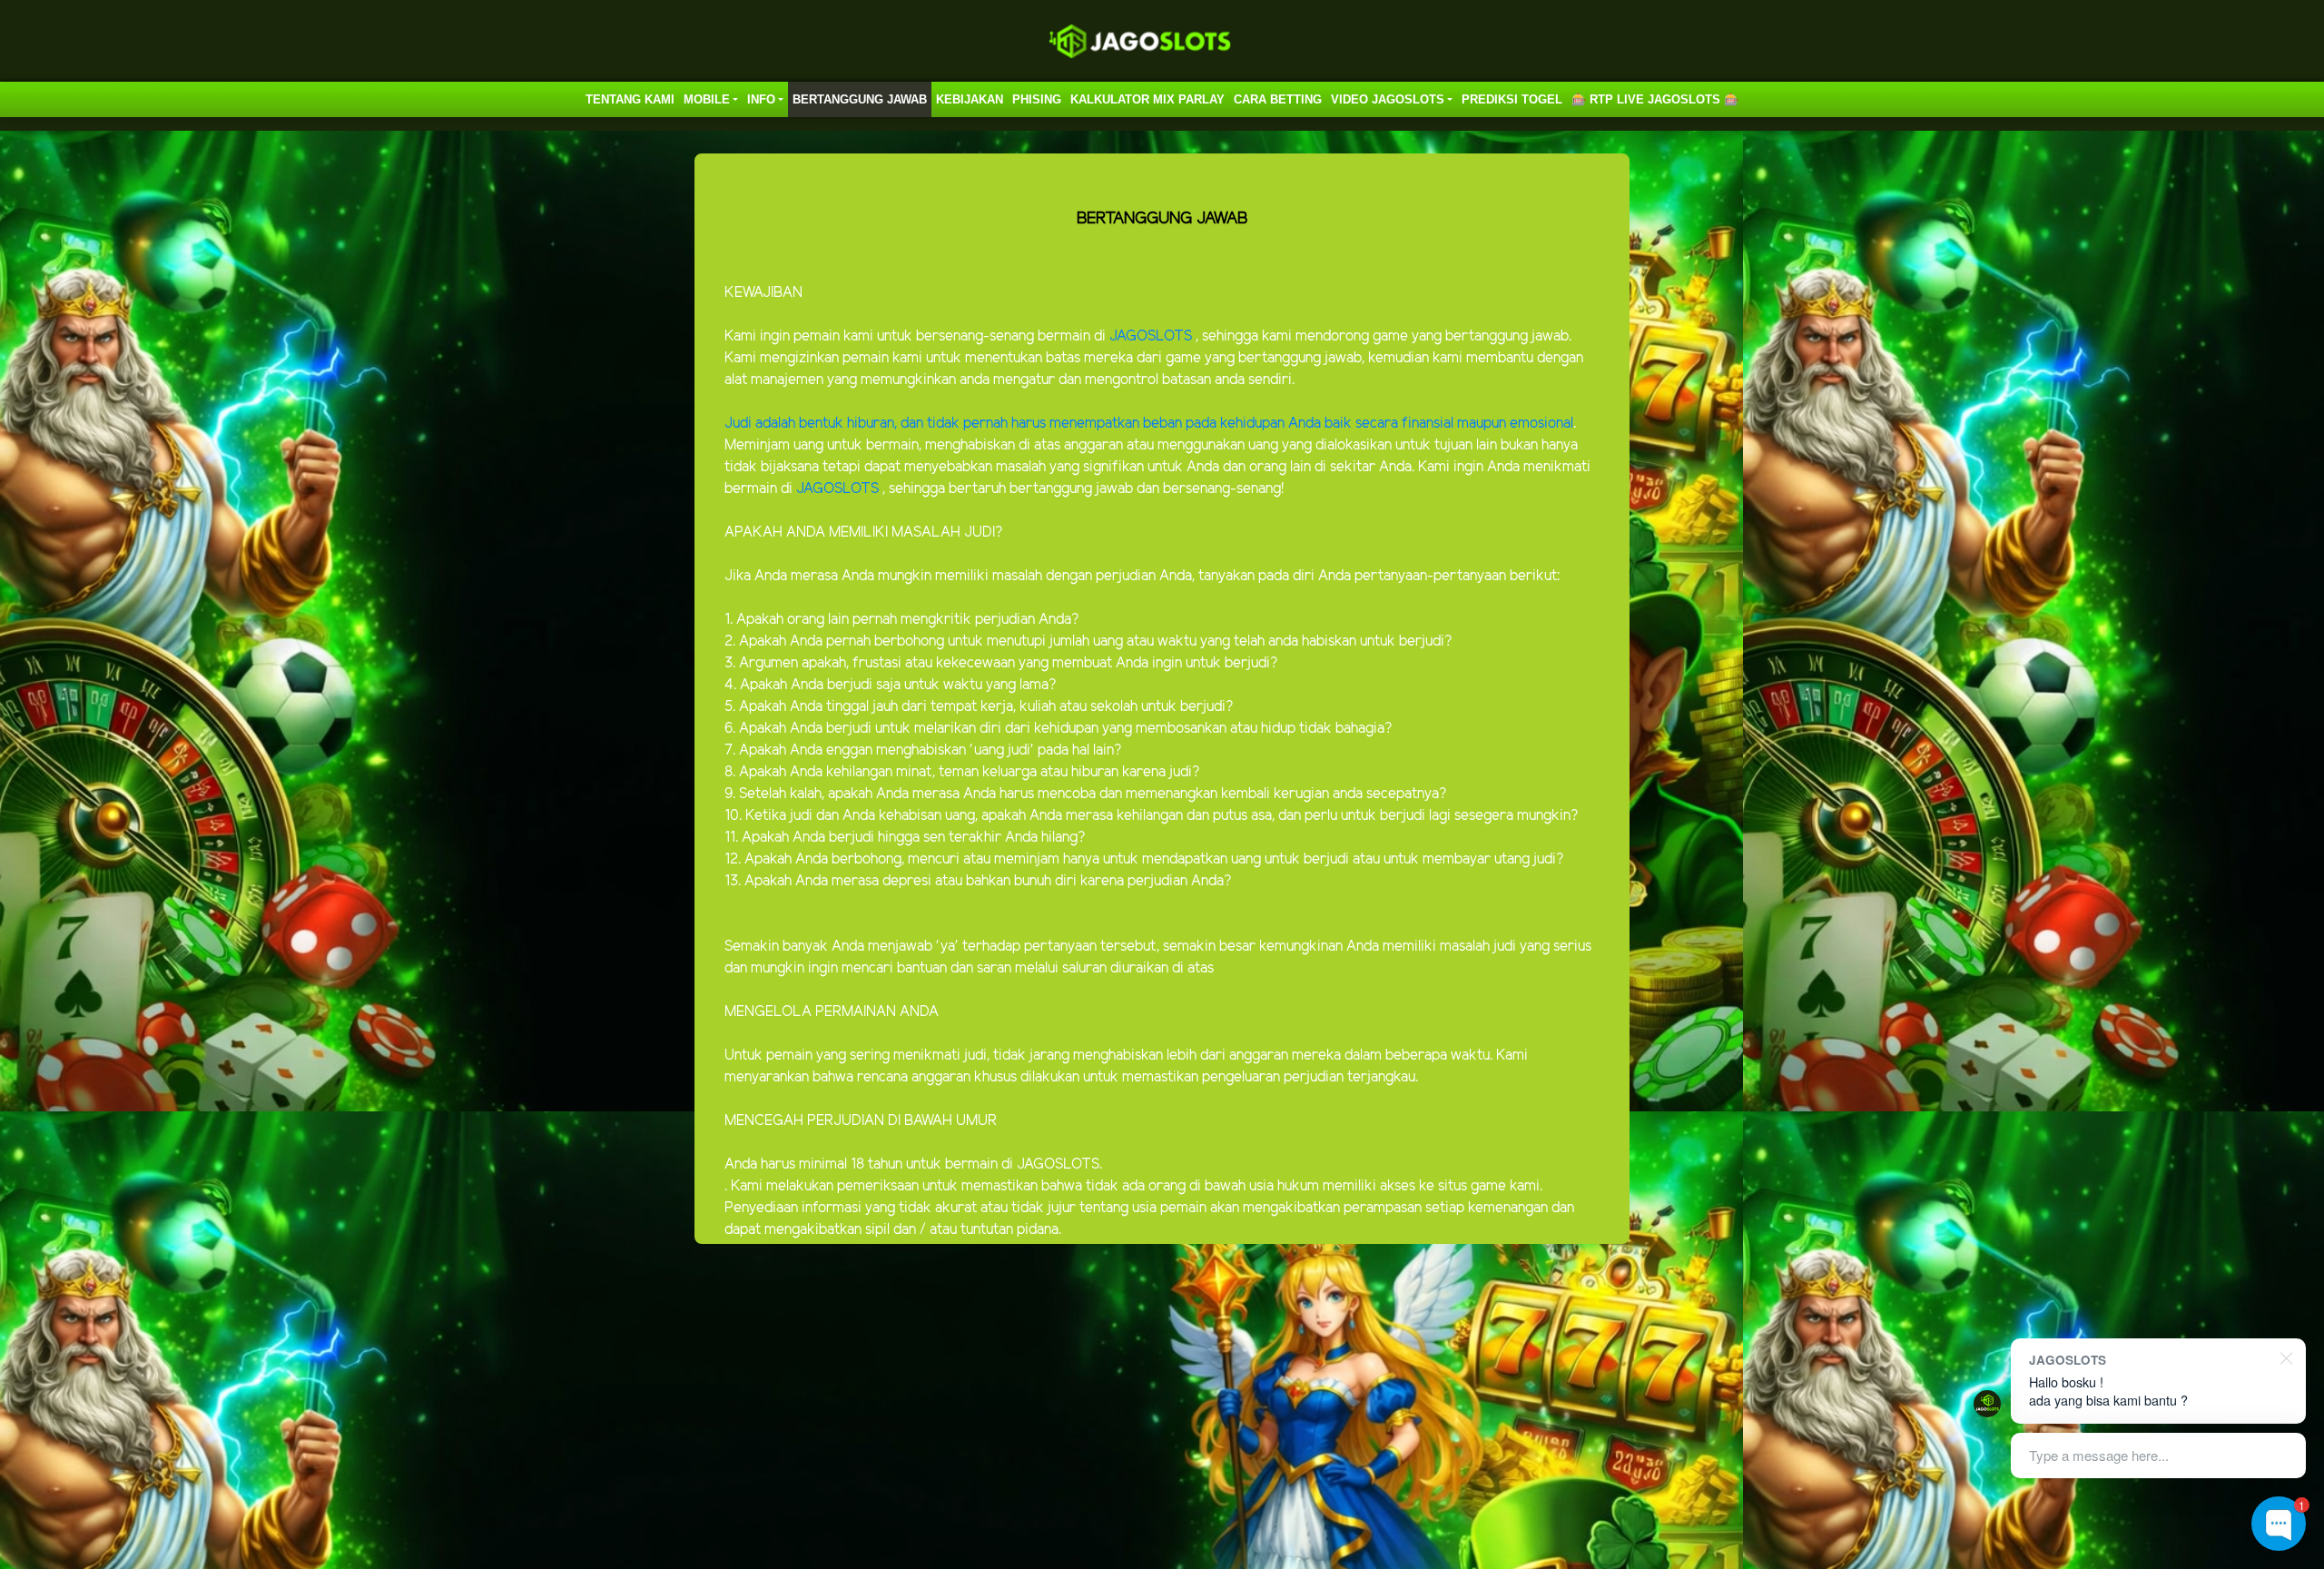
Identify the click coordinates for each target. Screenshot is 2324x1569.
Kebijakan (970, 99)
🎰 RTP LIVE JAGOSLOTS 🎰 (1655, 99)
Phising (1037, 99)
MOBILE (707, 99)
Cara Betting (1278, 99)
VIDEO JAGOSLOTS (1388, 99)
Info (761, 99)
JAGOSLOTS (1152, 336)
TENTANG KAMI (630, 99)
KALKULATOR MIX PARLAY (1147, 99)
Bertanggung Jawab (860, 99)
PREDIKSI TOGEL (1512, 99)
